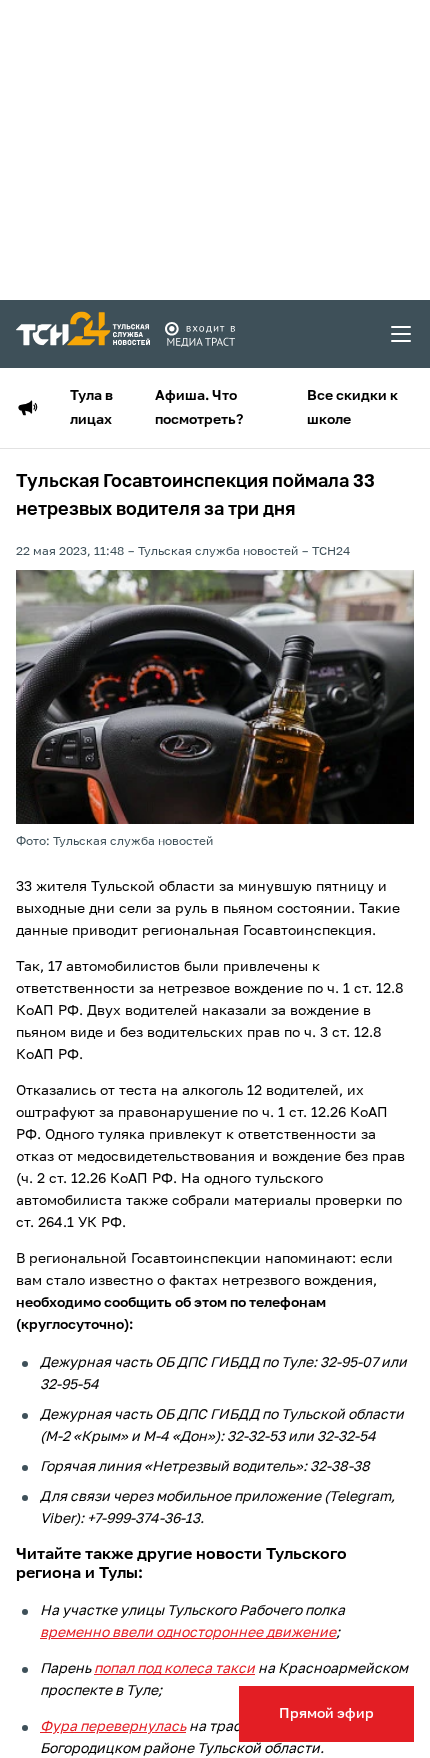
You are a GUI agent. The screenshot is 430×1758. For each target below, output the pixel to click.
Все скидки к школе (352, 408)
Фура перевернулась (113, 1727)
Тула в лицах (91, 408)
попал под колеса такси (174, 1669)
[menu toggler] (402, 334)
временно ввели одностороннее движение (188, 1633)
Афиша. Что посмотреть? (199, 408)
